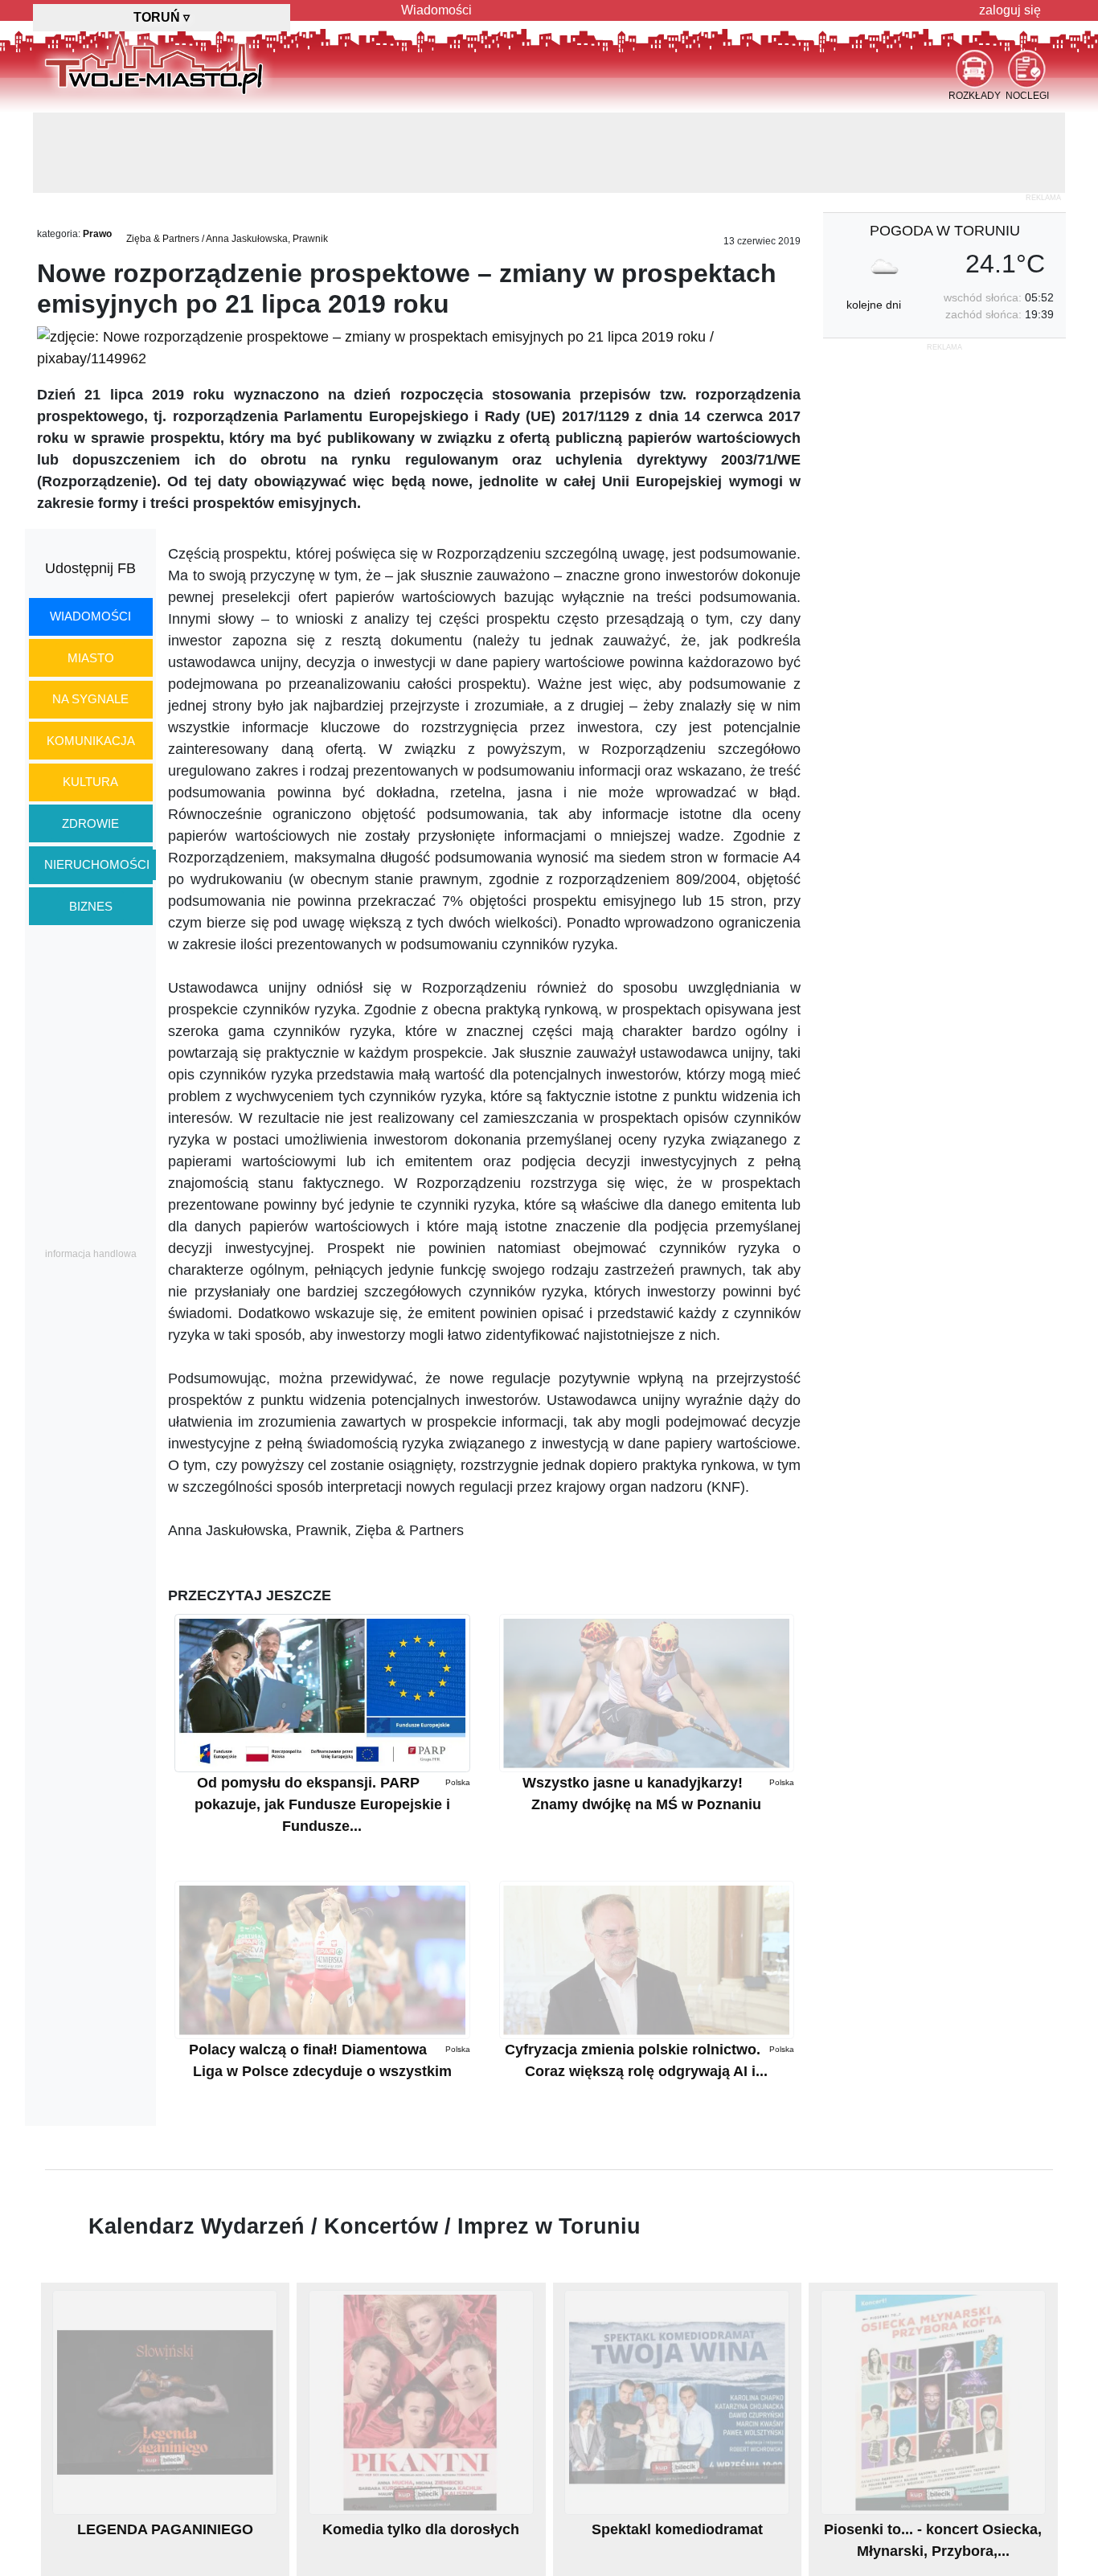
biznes (91, 906)
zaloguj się (1010, 10)
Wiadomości (436, 10)
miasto (91, 658)
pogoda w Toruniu (945, 231)
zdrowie (90, 823)
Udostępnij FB (90, 568)
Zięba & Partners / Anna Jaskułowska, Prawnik (227, 239)
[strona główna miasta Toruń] (154, 63)
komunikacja (91, 741)
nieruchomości (97, 864)
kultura (90, 782)
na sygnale (90, 699)
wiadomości (90, 616)
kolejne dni (874, 305)
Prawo (97, 234)
